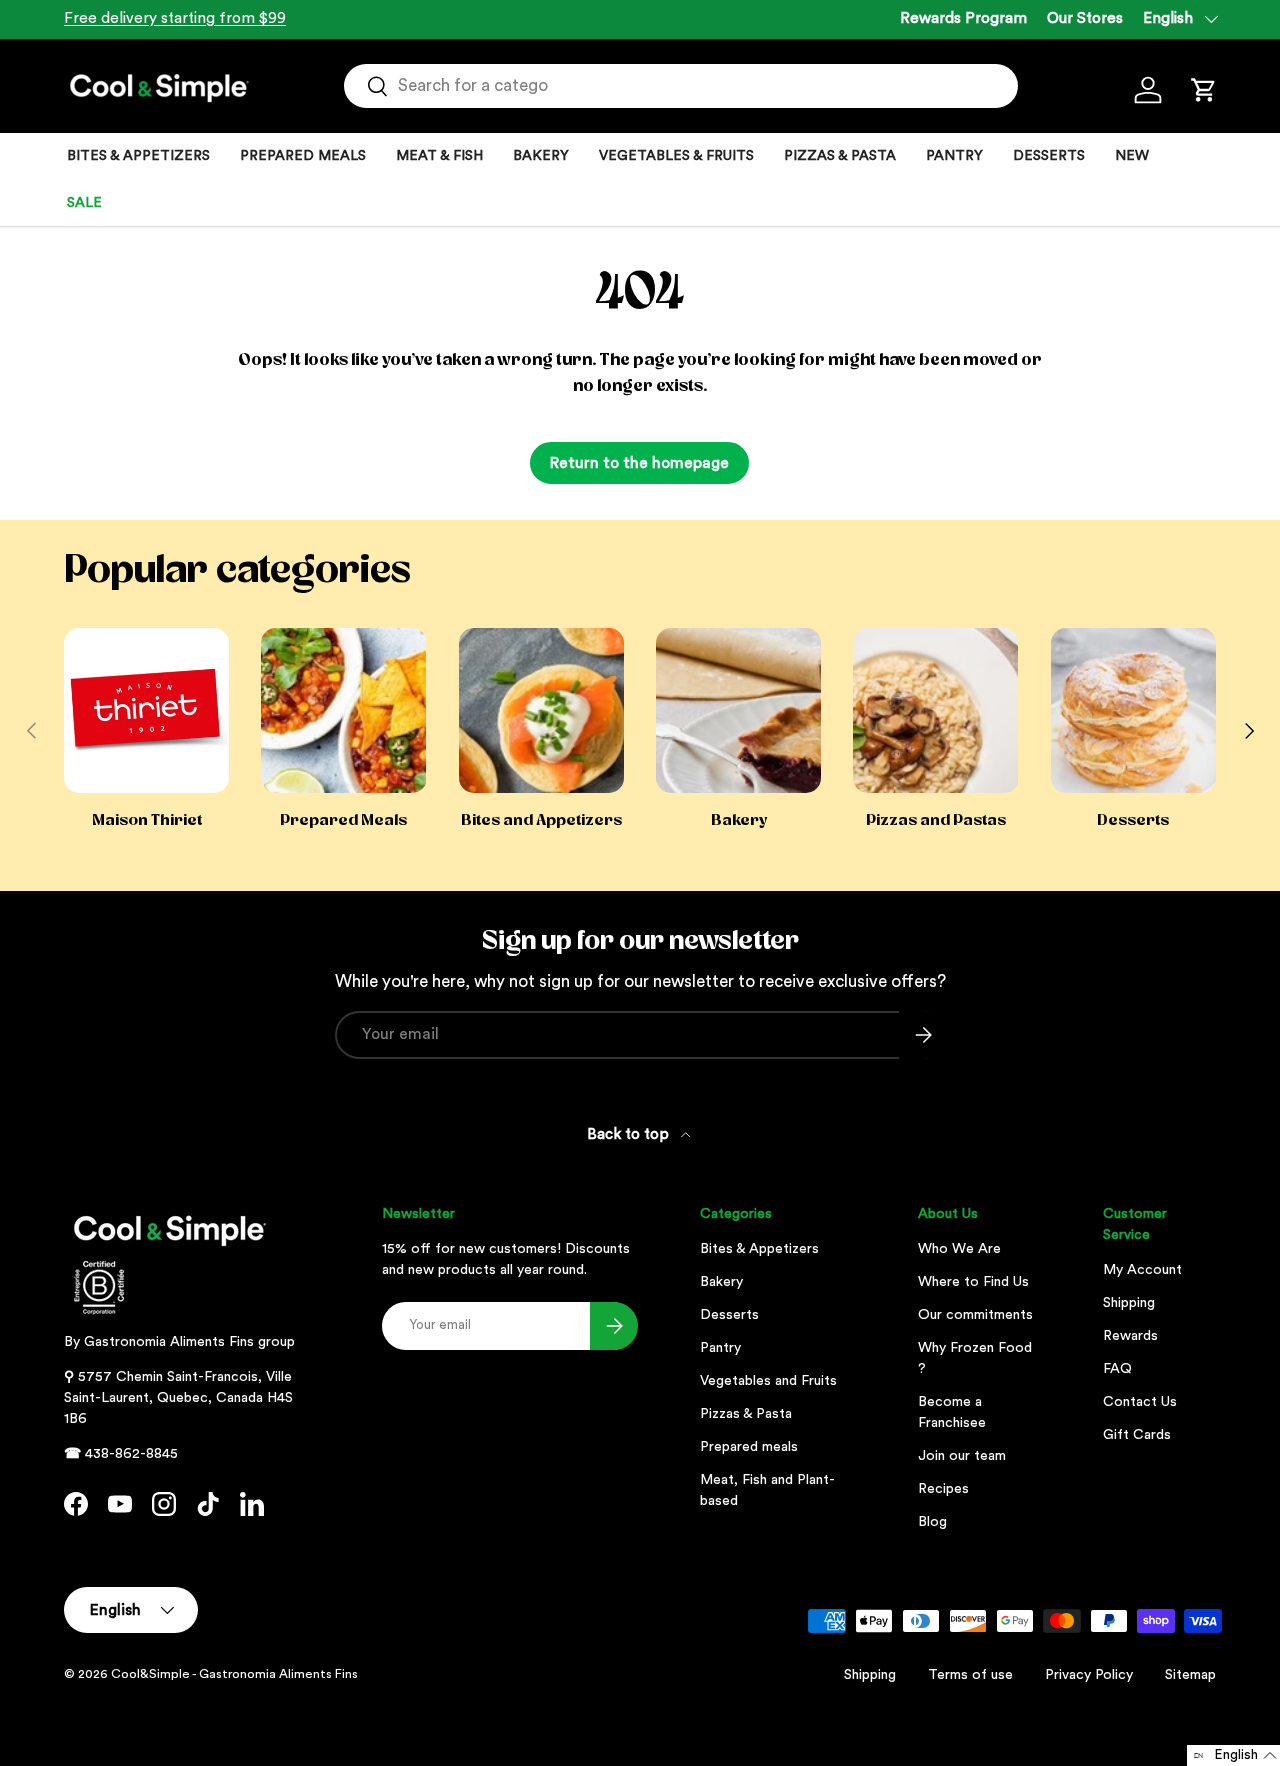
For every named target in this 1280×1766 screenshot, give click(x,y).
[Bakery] (738, 710)
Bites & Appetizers (759, 1249)
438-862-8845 (131, 1454)
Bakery (739, 820)
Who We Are (959, 1249)
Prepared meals (749, 1447)
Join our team (962, 1456)
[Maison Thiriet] (146, 710)
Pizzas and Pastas (936, 820)
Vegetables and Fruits (768, 1381)
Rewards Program (963, 18)
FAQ (1117, 1369)
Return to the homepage (639, 463)
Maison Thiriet (147, 820)
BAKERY (541, 156)
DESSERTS (1049, 156)
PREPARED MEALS (303, 156)
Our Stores (1085, 18)
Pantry (720, 1348)
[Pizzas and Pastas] (935, 710)
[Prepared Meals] (343, 710)
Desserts (1133, 820)
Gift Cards (1137, 1435)
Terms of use (970, 1675)
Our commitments (975, 1315)
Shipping (1129, 1303)
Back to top (630, 1134)
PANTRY (954, 156)
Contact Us (1140, 1402)
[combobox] (681, 86)
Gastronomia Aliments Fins (169, 1342)
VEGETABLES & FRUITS (676, 156)
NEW (1132, 156)
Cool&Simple (150, 1674)
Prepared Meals (343, 820)
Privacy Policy (1089, 1675)
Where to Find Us (973, 1282)
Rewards (1130, 1336)
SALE (84, 203)
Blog (932, 1522)
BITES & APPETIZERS (138, 156)
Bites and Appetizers (541, 820)
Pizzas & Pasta (746, 1414)
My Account (1142, 1270)
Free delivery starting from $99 (175, 18)
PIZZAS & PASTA (840, 156)
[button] (1204, 90)
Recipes (943, 1489)
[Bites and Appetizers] (541, 710)
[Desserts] (1133, 710)
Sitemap (1190, 1675)
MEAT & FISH (439, 156)
